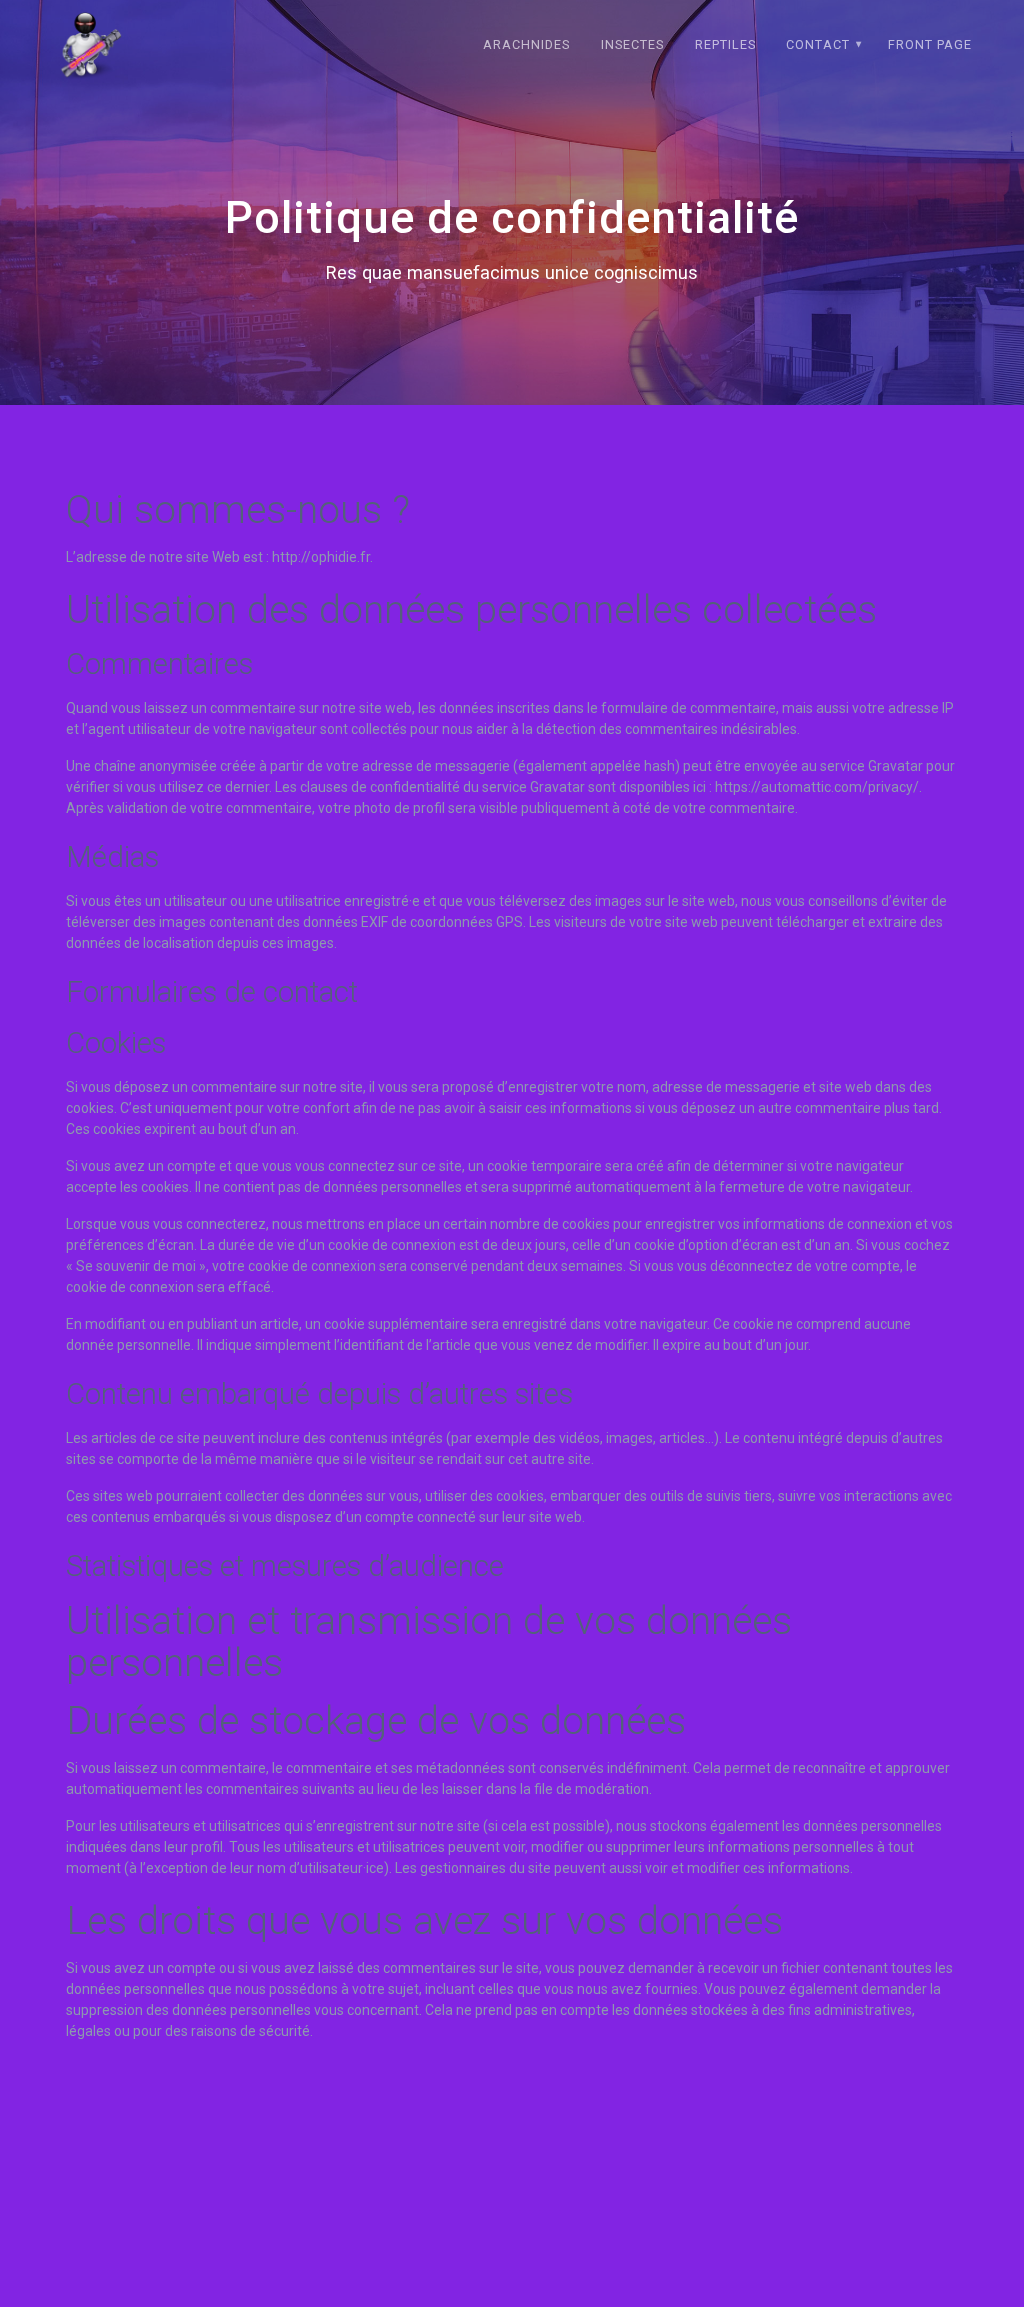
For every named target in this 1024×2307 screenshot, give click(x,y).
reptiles (725, 44)
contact (818, 44)
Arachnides (526, 44)
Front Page (930, 44)
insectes (632, 44)
